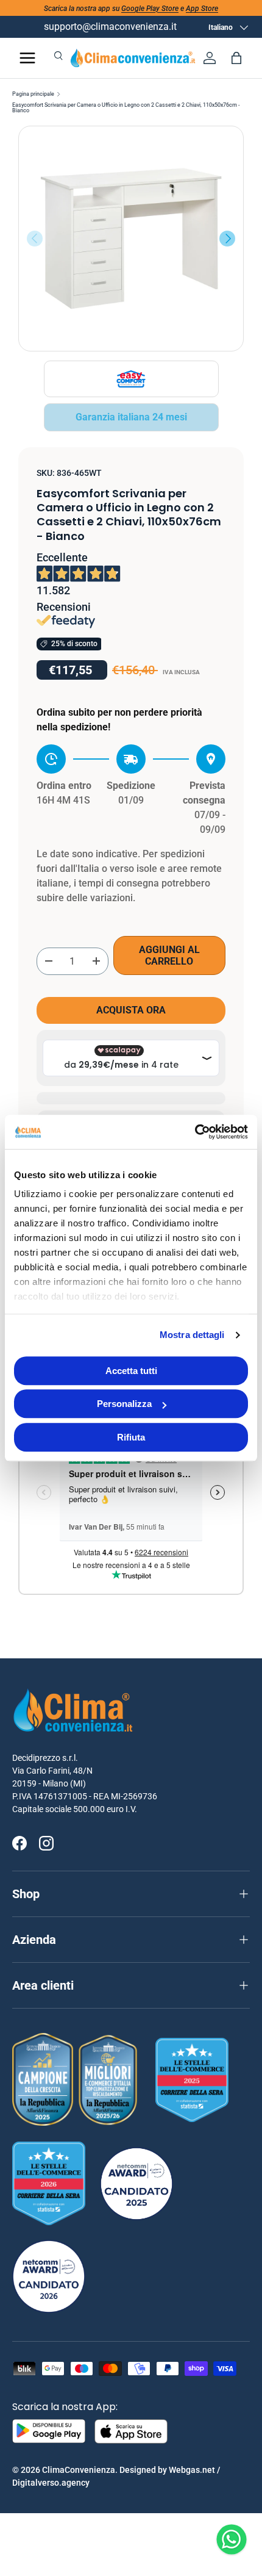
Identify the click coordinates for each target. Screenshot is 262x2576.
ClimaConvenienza (79, 2470)
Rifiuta (131, 1437)
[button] (236, 58)
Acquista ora (131, 1010)
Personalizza (124, 1404)
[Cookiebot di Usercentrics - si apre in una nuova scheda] (195, 1132)
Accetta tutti (131, 1371)
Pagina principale (33, 94)
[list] (131, 239)
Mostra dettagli (192, 1335)
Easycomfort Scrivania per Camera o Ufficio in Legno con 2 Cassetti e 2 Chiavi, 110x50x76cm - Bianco (126, 108)
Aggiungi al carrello (169, 955)
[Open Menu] (27, 58)
